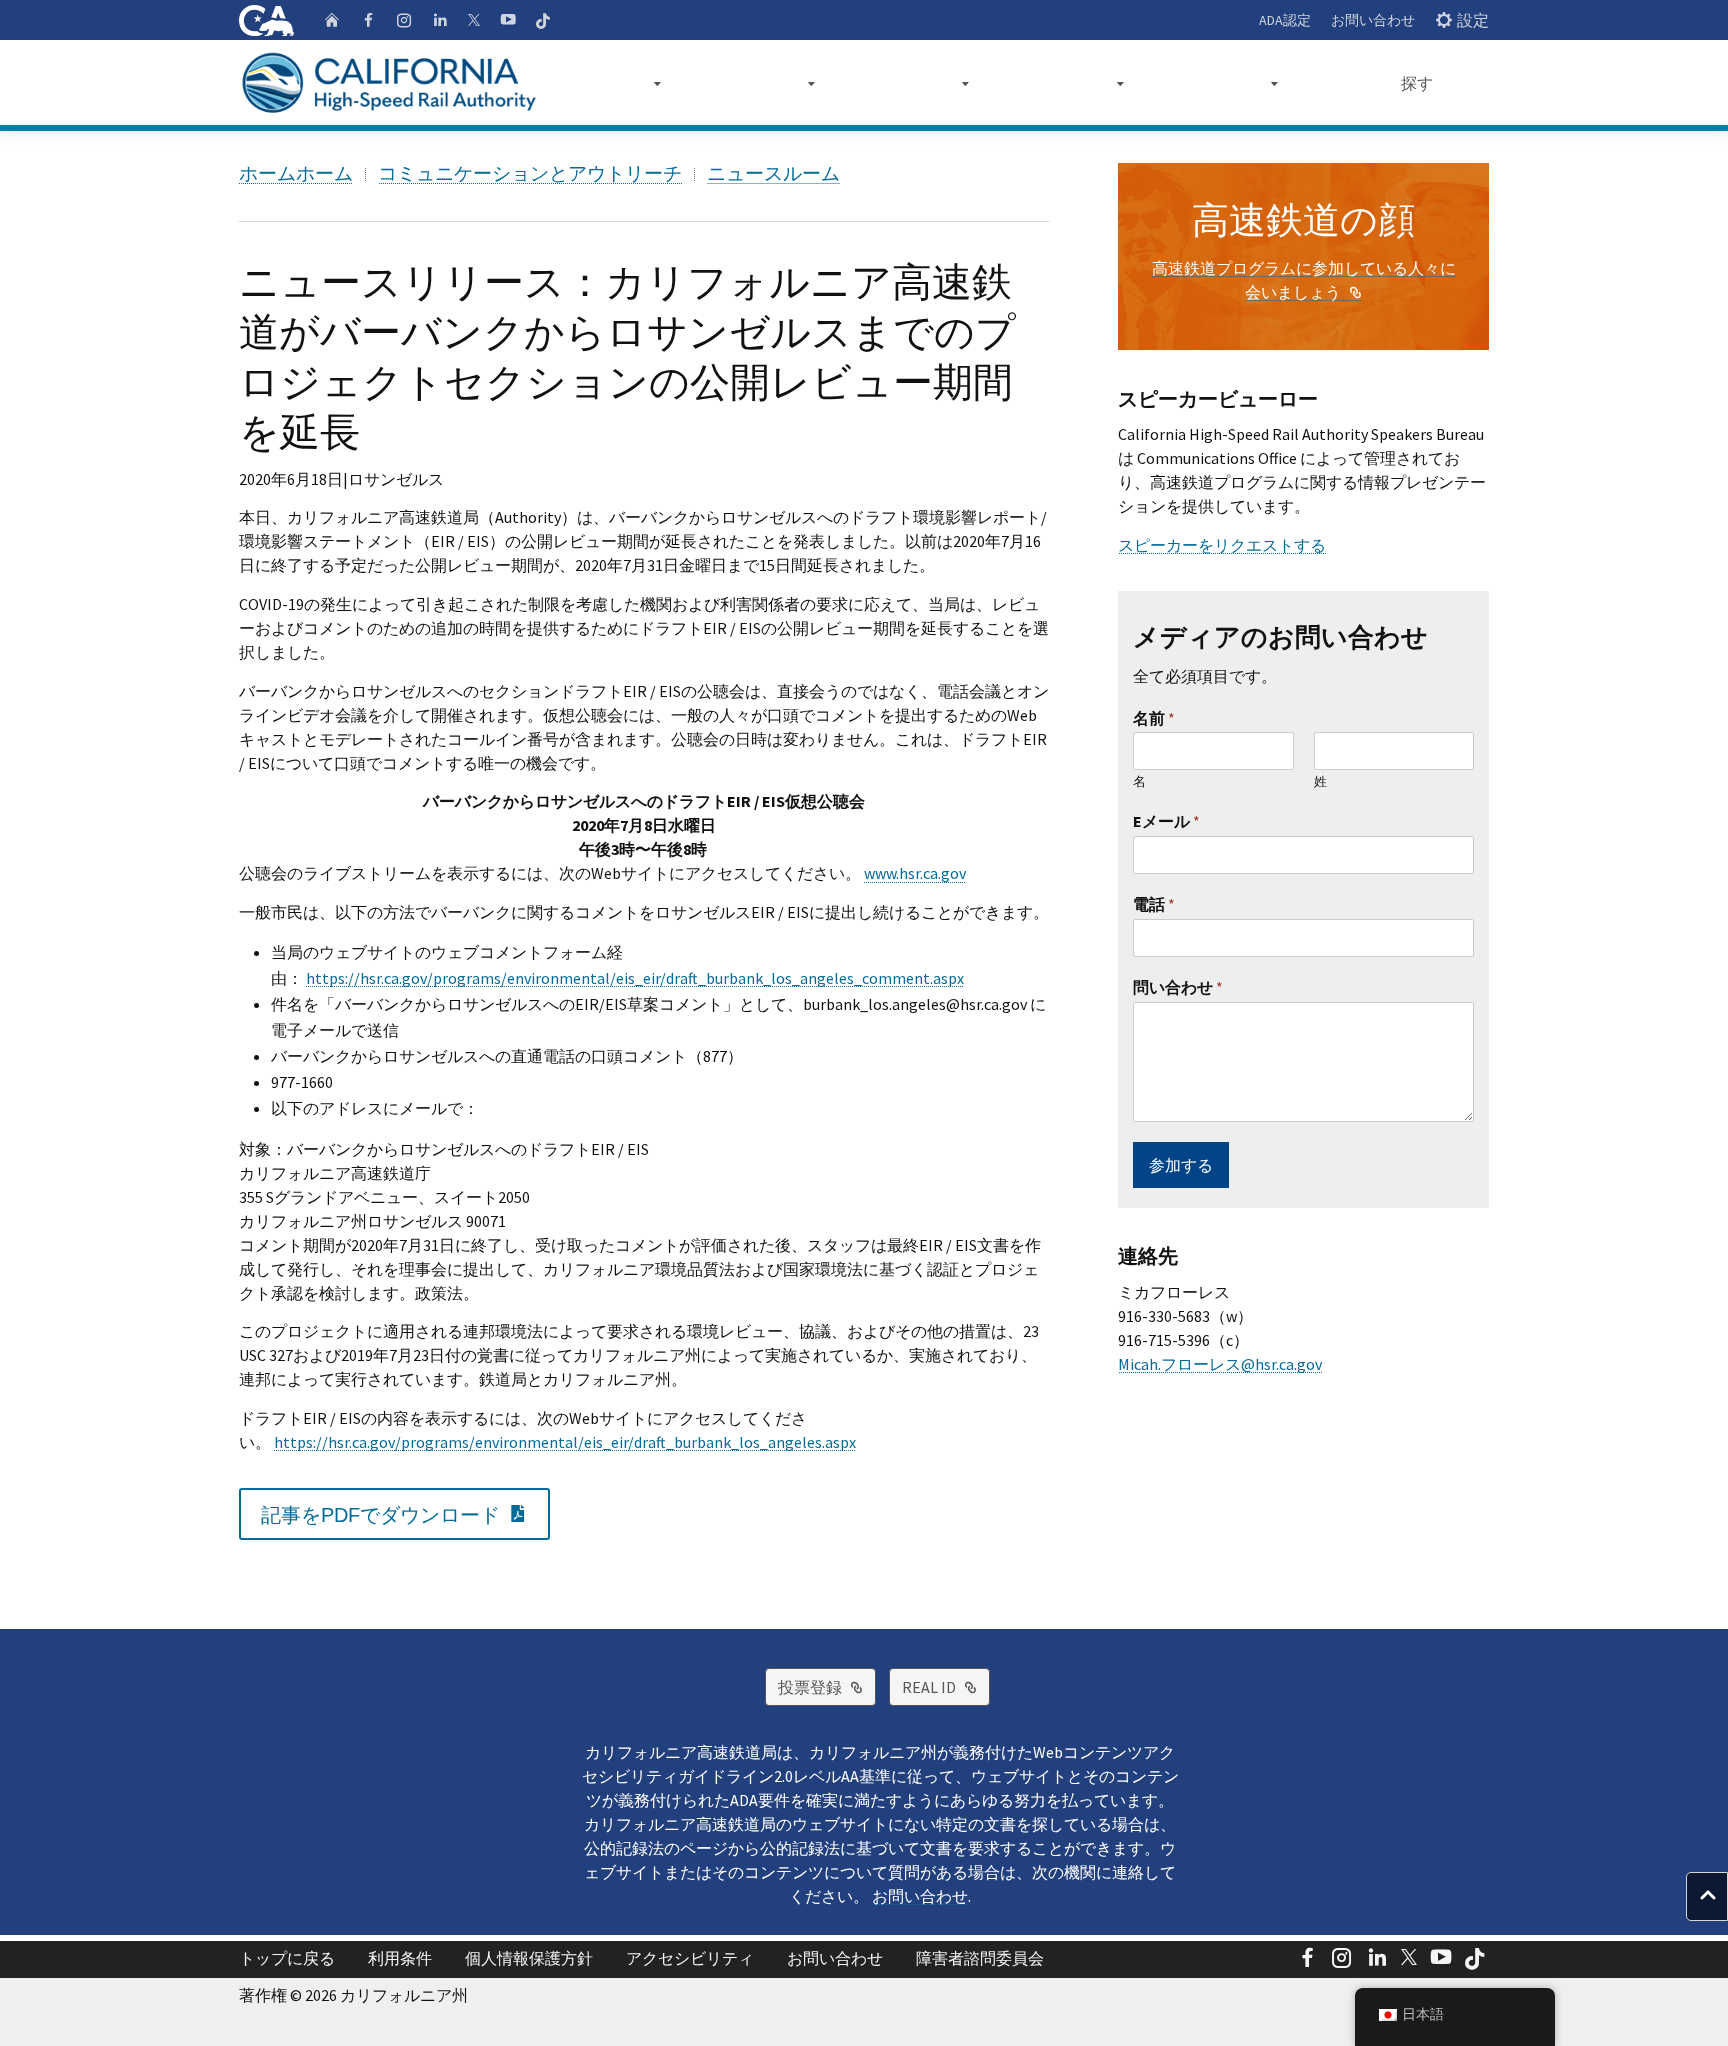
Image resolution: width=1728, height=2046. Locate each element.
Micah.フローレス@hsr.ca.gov (1220, 1364)
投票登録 (827, 1686)
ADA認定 (1285, 20)
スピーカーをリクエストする (1222, 545)
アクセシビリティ (690, 1958)
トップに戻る (287, 1958)
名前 (1154, 718)
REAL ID (946, 1686)
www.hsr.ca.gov (915, 873)
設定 (1473, 20)
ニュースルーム (773, 173)
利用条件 (400, 1958)
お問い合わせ (1373, 20)
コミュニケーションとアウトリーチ (530, 173)
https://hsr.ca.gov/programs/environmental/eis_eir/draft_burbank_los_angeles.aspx (565, 1442)
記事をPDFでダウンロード (405, 1513)
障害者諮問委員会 (980, 1958)
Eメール (1166, 821)
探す (1417, 83)
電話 (1154, 904)
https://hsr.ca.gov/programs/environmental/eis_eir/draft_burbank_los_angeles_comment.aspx (635, 978)
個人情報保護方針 (529, 1958)
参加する (1181, 1165)
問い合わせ (1178, 987)
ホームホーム (296, 173)
